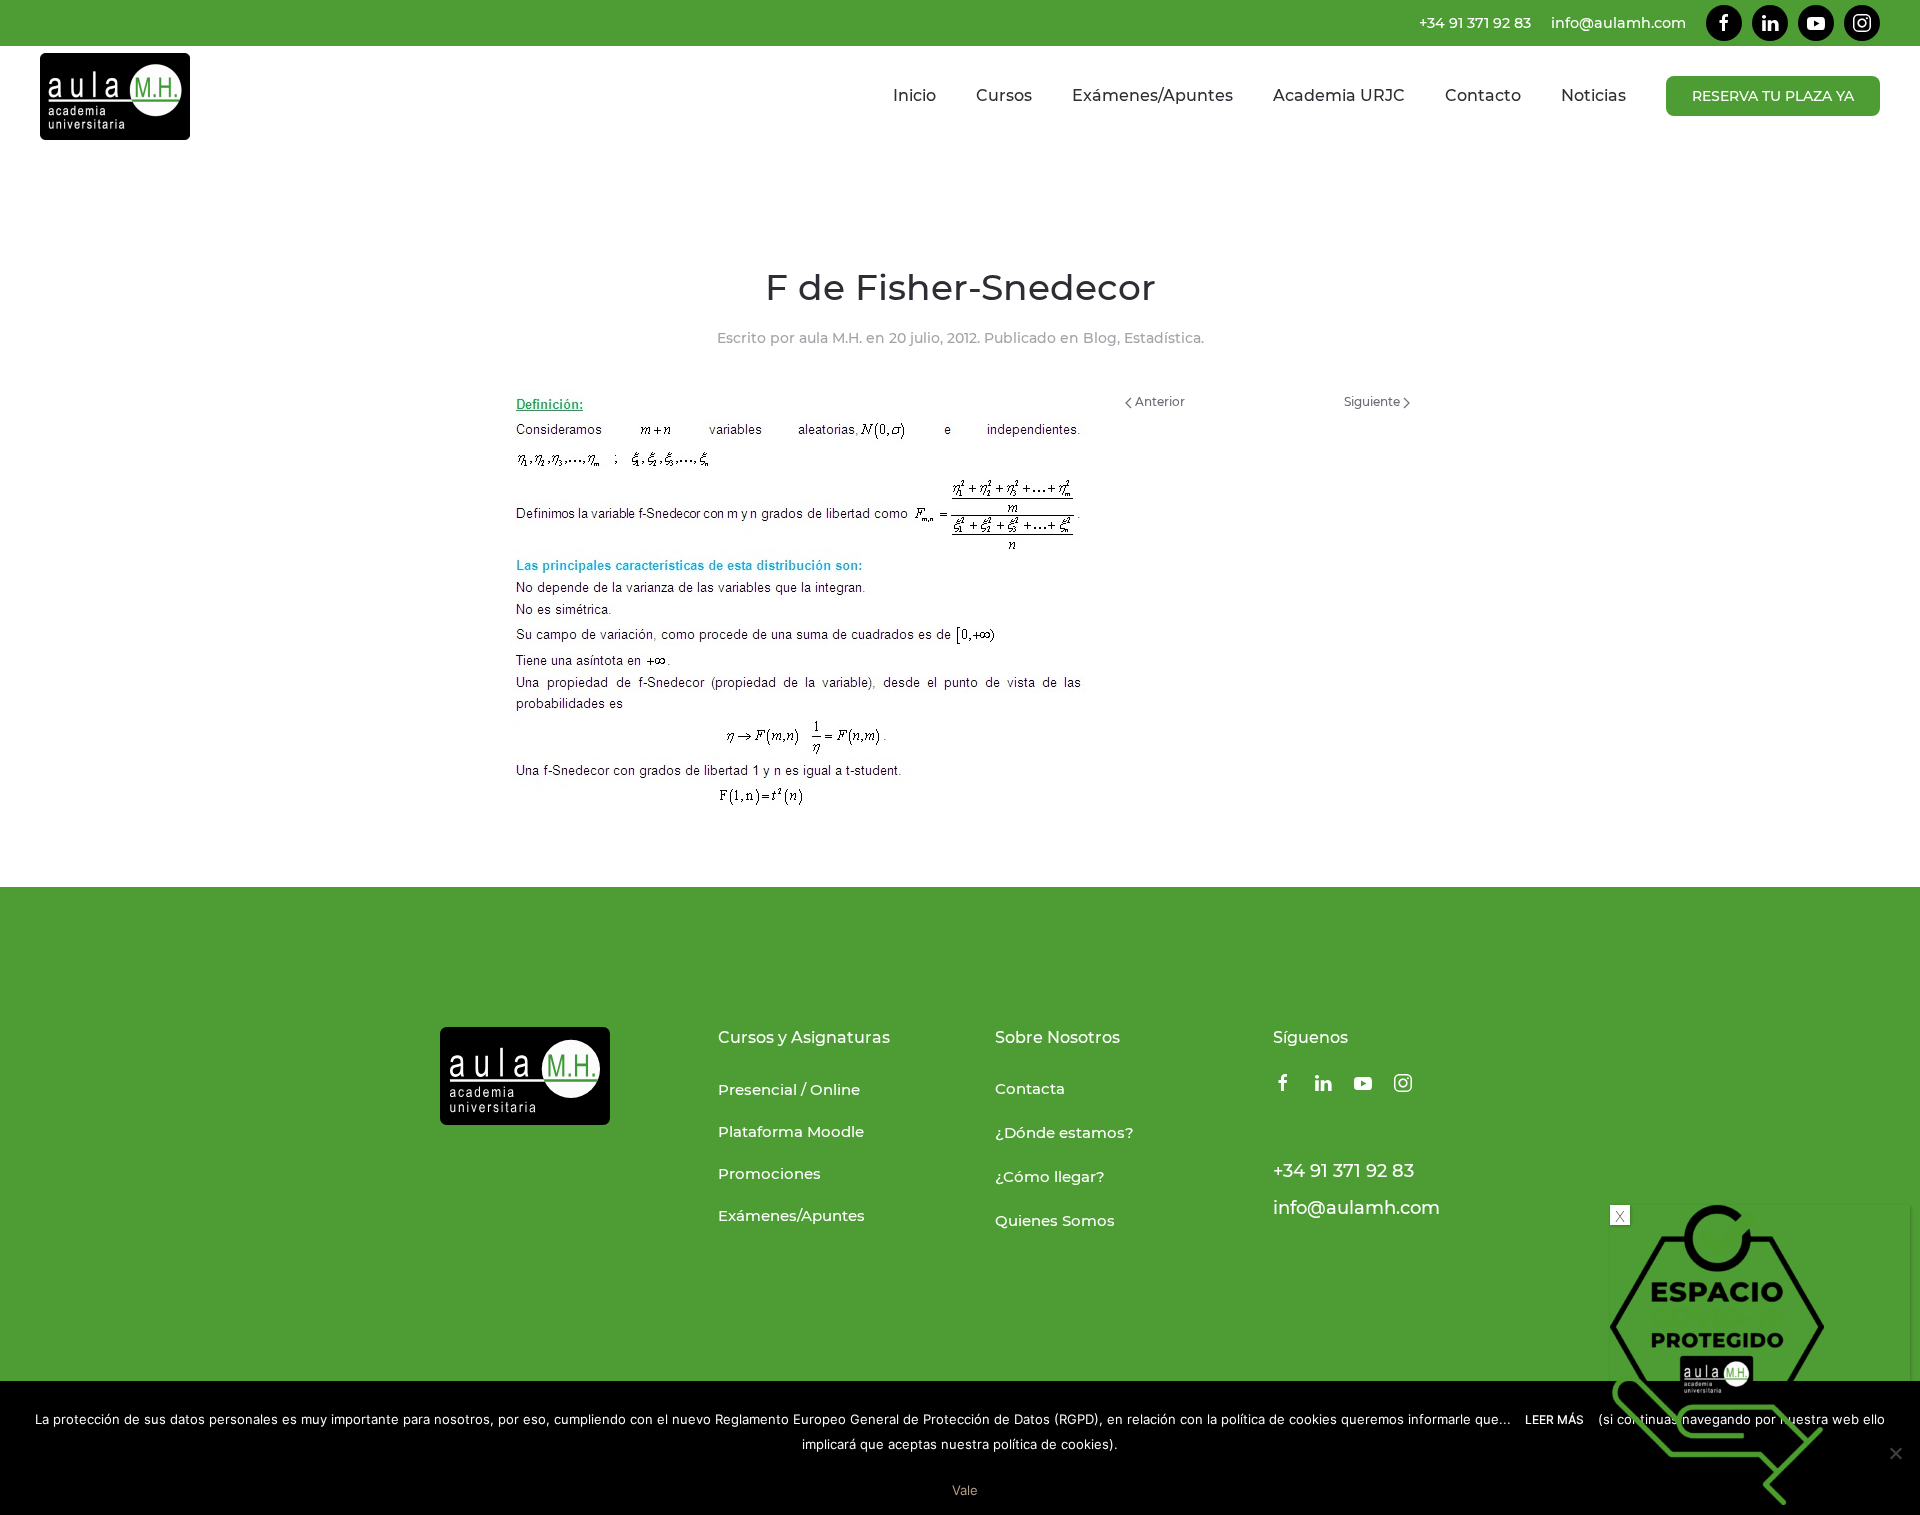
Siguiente (1373, 401)
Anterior (1158, 401)
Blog (1100, 338)
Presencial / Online (789, 1089)
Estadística (1162, 338)
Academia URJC (1339, 95)
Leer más (1554, 1419)
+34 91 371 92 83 (1475, 23)
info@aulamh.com (1618, 23)
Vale (965, 1490)
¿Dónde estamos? (1064, 1132)
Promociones (769, 1173)
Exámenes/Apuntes (1152, 95)
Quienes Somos (1055, 1220)
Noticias (1593, 95)
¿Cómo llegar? (1050, 1176)
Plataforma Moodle (791, 1131)
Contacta (1030, 1088)
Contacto (1483, 95)
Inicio (914, 95)
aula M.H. (830, 338)
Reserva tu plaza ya (1773, 96)
